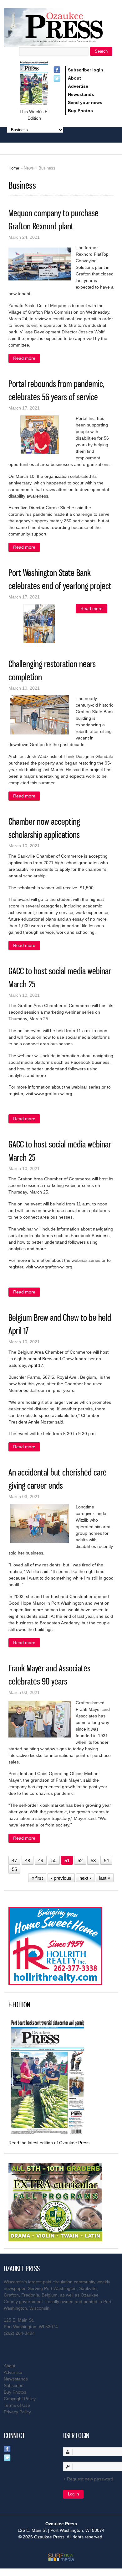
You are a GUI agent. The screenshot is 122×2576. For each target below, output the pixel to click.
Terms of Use (17, 2405)
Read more (27, 359)
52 (80, 1860)
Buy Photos (80, 111)
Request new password (90, 2479)
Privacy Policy (17, 2412)
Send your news (85, 102)
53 (93, 1860)
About (74, 78)
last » (105, 1878)
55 (14, 1869)
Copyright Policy (20, 2399)
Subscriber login (86, 70)
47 (14, 1860)
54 (106, 1860)
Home (14, 168)
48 (28, 1860)
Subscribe (14, 2385)
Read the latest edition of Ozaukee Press (49, 2143)
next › (85, 1878)
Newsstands (81, 94)
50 (54, 1860)
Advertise (78, 86)
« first (37, 1878)
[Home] (61, 43)
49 (41, 1860)
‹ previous (61, 1878)
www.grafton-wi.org (53, 1094)
